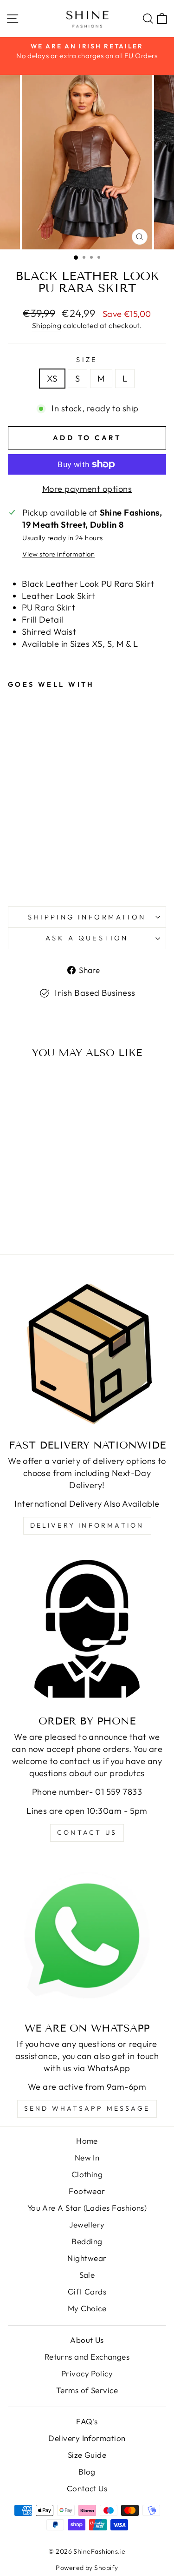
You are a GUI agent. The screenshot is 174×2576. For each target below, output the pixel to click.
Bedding (87, 2241)
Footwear (87, 2191)
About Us (87, 2340)
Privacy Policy (87, 2373)
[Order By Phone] (87, 1629)
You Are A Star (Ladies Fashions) (87, 2208)
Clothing (87, 2174)
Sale (87, 2275)
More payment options (87, 489)
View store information (58, 554)
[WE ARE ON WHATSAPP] (87, 1936)
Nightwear (87, 2258)
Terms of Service (87, 2390)
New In (87, 2157)
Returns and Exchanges (87, 2357)
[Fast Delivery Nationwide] (87, 1353)
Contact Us (87, 2488)
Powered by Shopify (87, 2568)
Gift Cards (87, 2291)
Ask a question (87, 938)
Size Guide (87, 2455)
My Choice (87, 2308)
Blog (87, 2472)
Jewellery (87, 2224)
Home (87, 2141)
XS (52, 379)
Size (87, 359)
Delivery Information (87, 1525)
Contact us (87, 1832)
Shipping (47, 325)
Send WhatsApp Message (87, 2108)
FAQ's (87, 2421)
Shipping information (87, 917)
